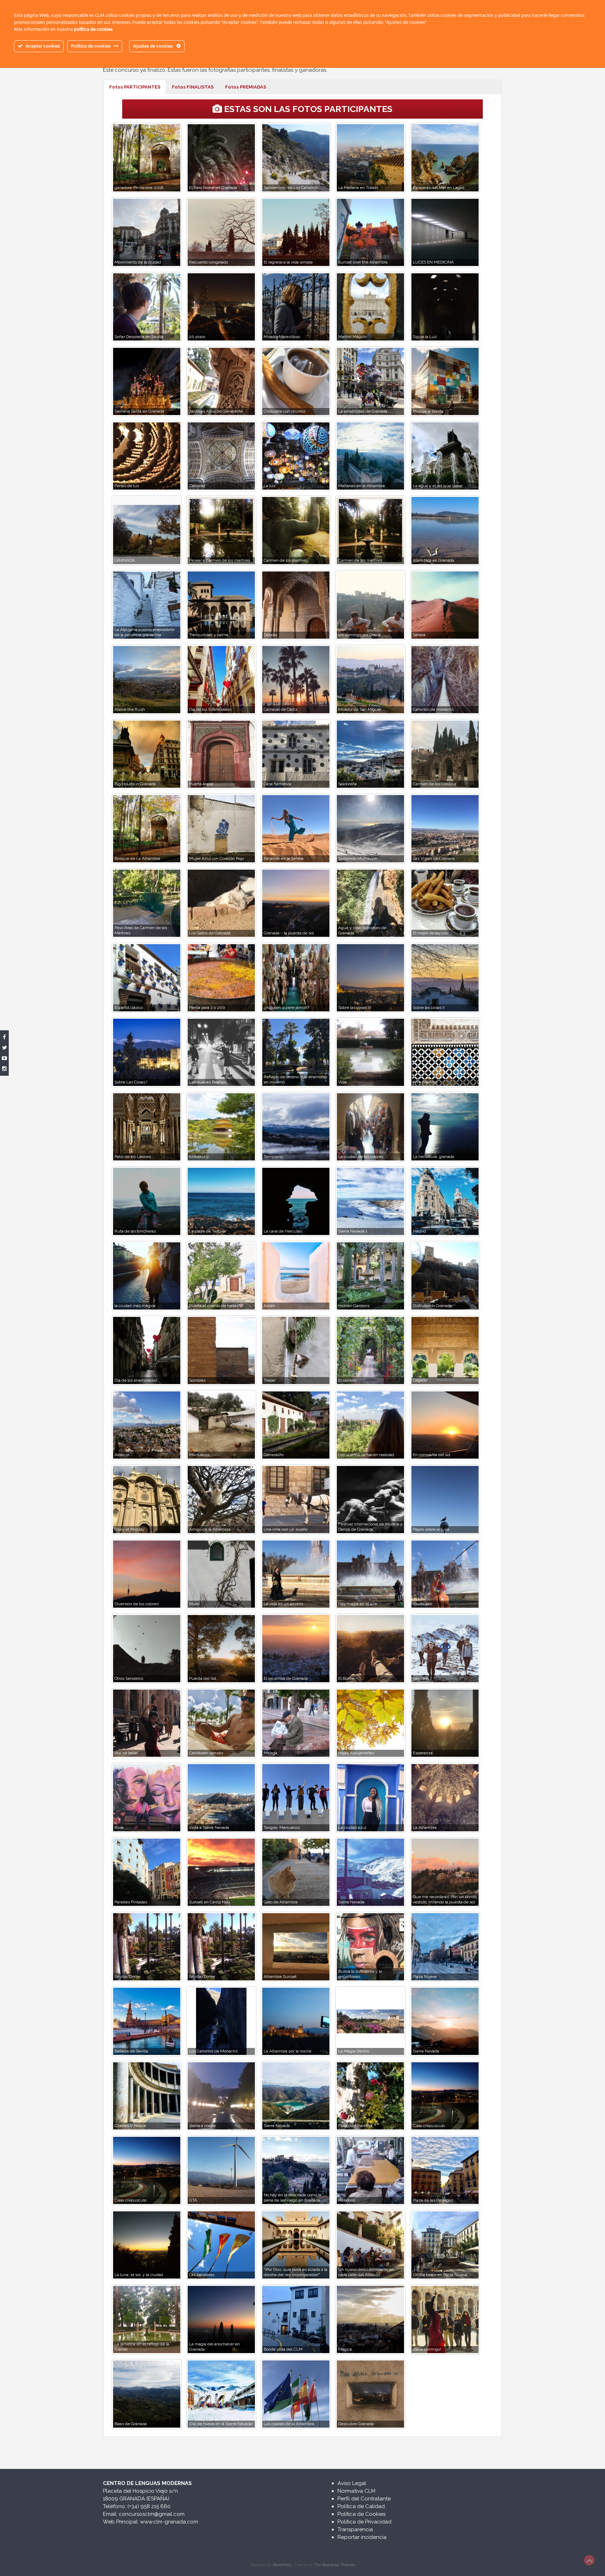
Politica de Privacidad (364, 2522)
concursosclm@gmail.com (152, 2514)
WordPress (282, 2565)
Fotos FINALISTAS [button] (193, 87)
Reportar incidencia (362, 2537)
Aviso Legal (352, 2483)
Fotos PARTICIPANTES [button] (135, 87)
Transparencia (355, 2529)
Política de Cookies (361, 2514)
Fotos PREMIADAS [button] (246, 87)
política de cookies (93, 30)
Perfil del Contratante (364, 2499)
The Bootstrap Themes (335, 2565)
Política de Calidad (361, 2506)
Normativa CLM (356, 2491)
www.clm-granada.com (169, 2522)
